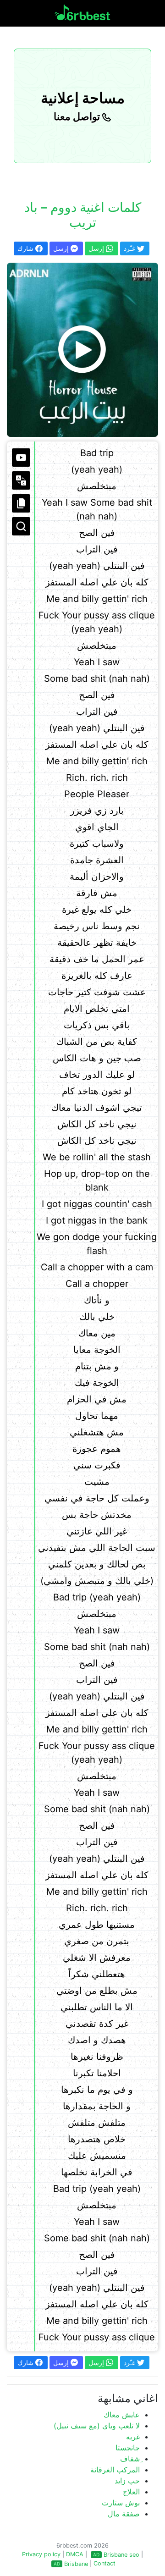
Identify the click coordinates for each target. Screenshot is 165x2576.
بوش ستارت (121, 2503)
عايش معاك (122, 2415)
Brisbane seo (121, 2555)
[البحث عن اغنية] (21, 526)
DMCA (75, 2554)
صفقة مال (124, 2514)
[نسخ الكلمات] (21, 503)
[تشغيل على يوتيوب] (21, 458)
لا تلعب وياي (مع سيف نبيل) (97, 2426)
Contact (104, 2563)
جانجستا (128, 2448)
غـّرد (130, 248)
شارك (26, 248)
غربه (133, 2437)
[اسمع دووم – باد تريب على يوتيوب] (82, 350)
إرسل (62, 248)
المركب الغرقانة (115, 2470)
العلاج (131, 2492)
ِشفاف (130, 2459)
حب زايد (127, 2481)
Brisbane (76, 2564)
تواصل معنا (78, 116)
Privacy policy (41, 2554)
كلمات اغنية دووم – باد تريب (83, 215)
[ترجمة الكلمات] (21, 480)
